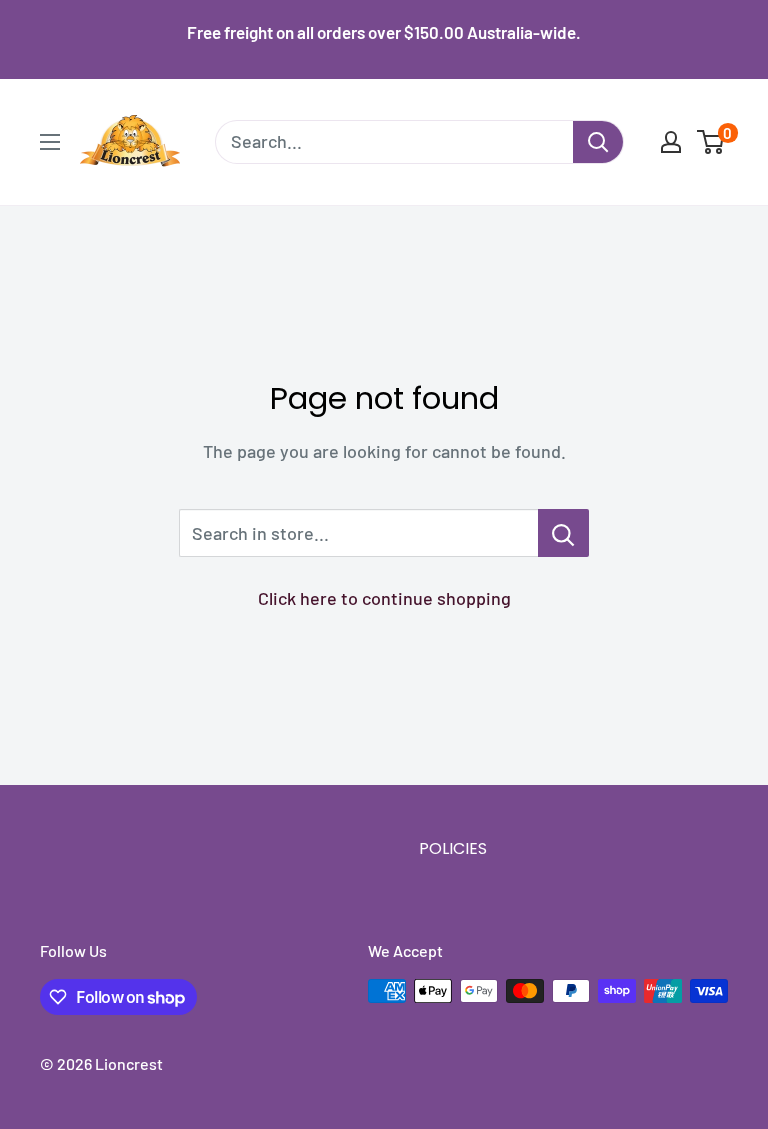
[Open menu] (50, 142)
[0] (711, 142)
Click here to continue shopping (384, 598)
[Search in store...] (563, 533)
